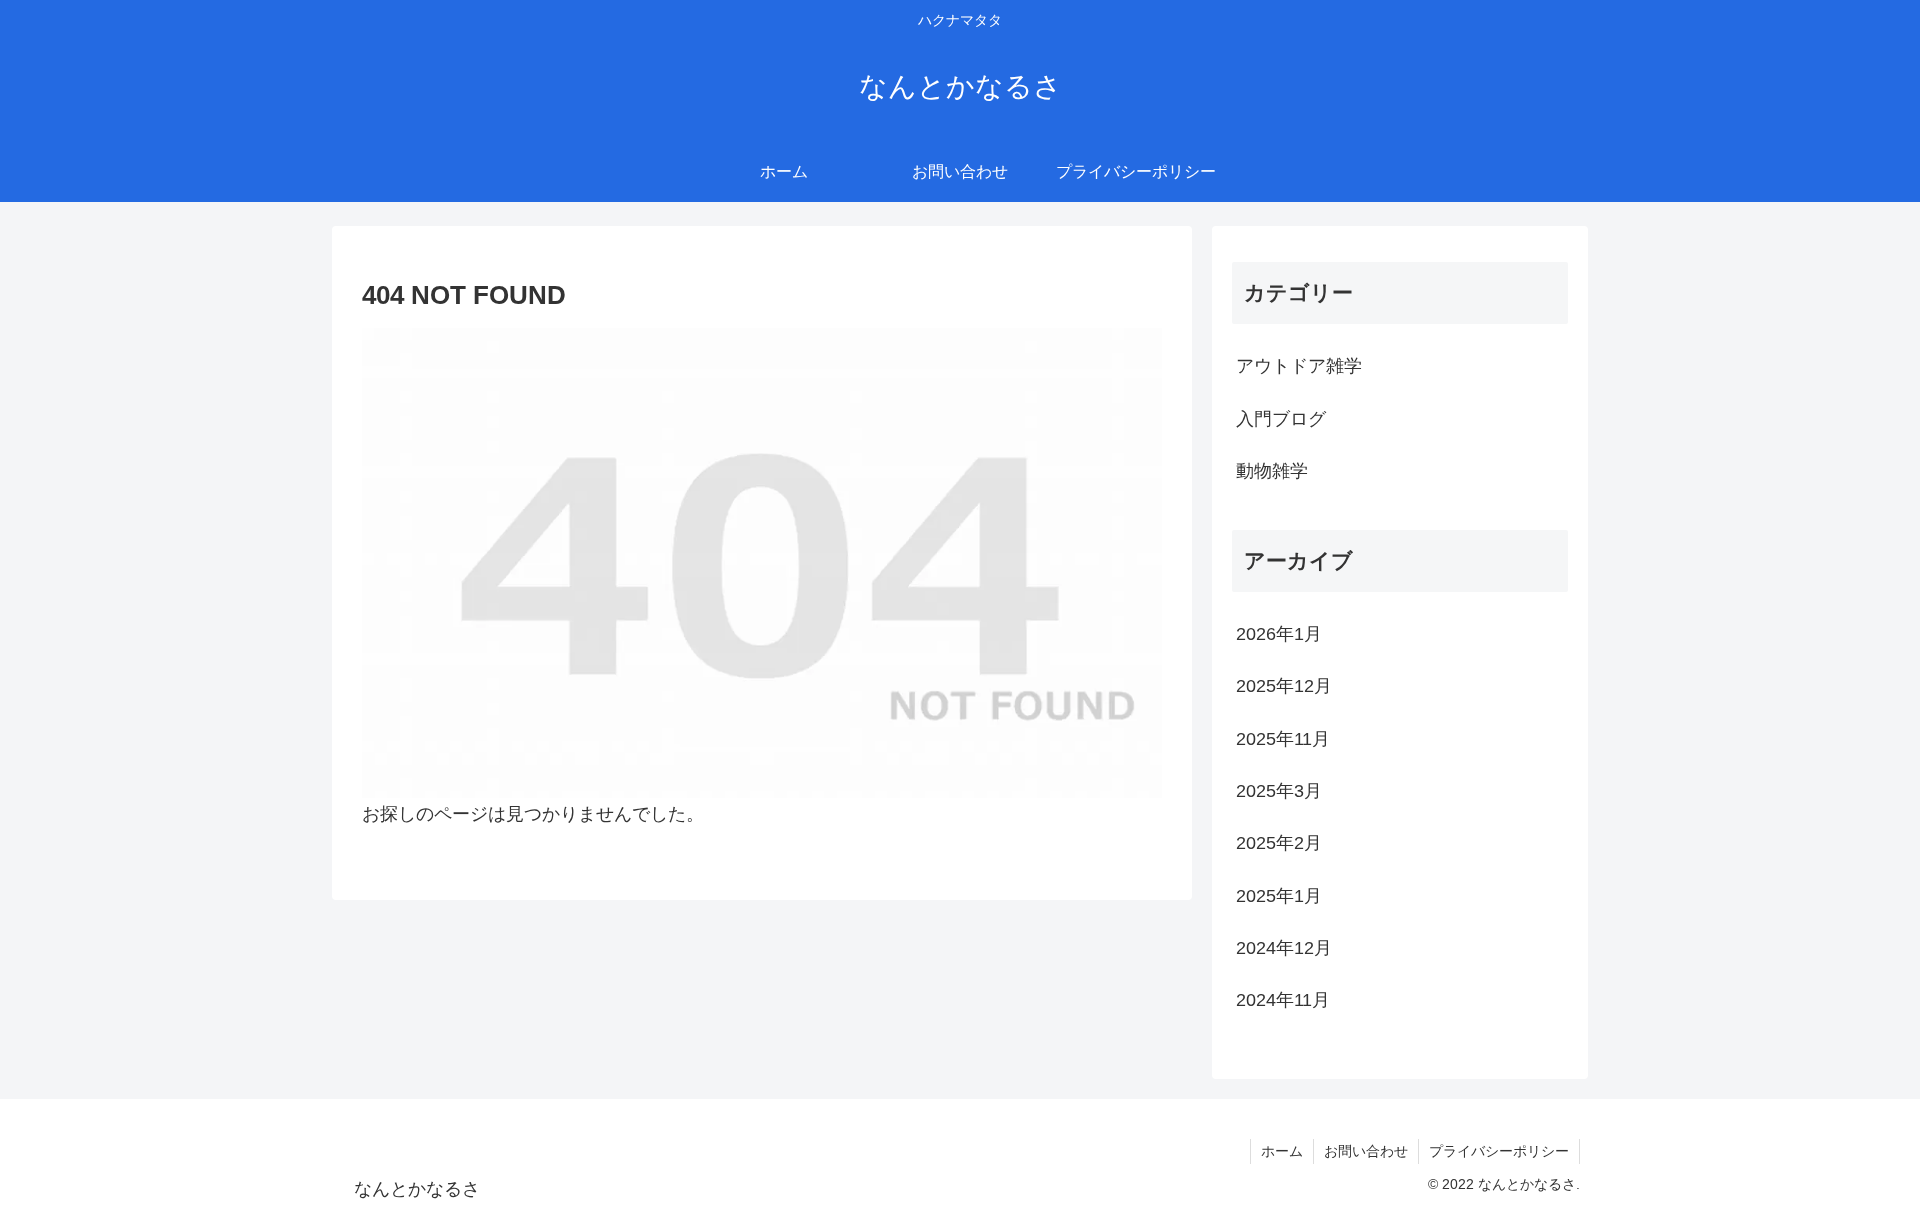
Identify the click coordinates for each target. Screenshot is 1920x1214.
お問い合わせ (1366, 1151)
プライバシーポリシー (1499, 1151)
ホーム (1282, 1151)
